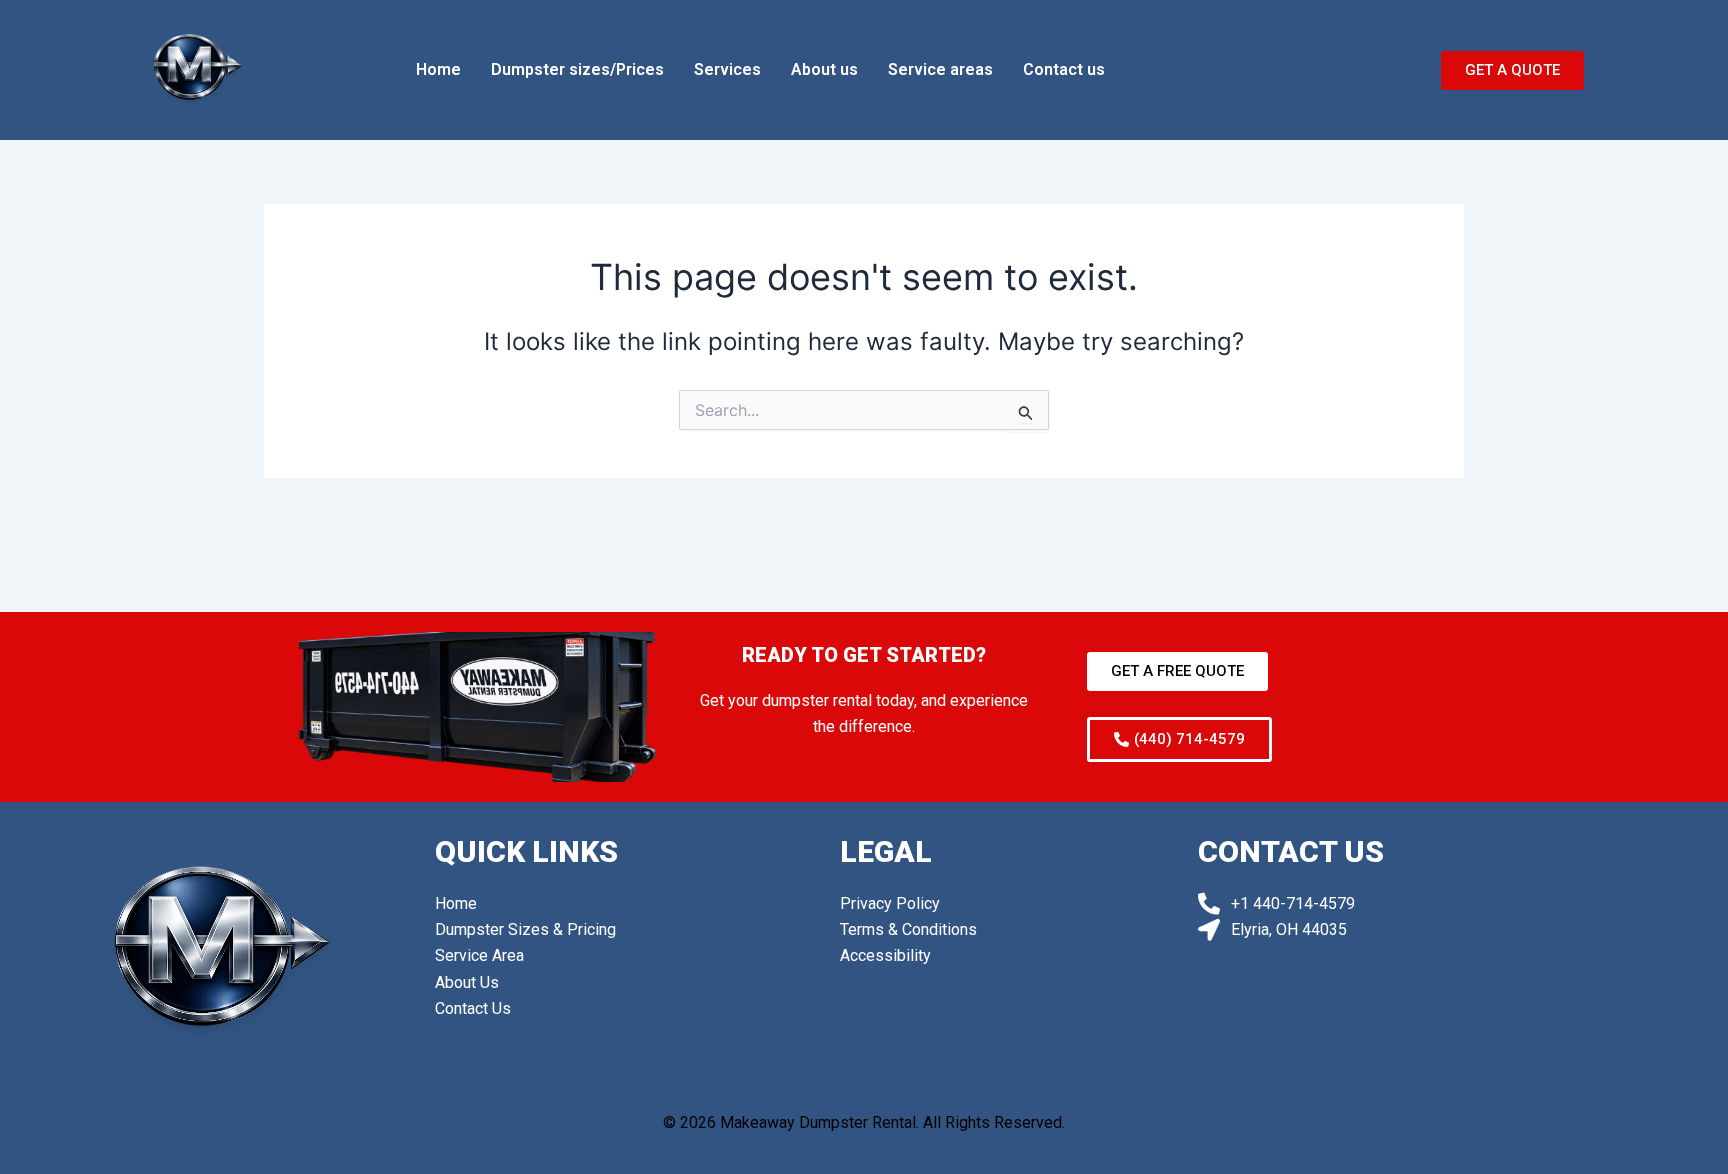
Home (438, 69)
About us (824, 69)
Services (727, 69)
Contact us (1064, 69)
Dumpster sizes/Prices (577, 69)
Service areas (940, 69)
